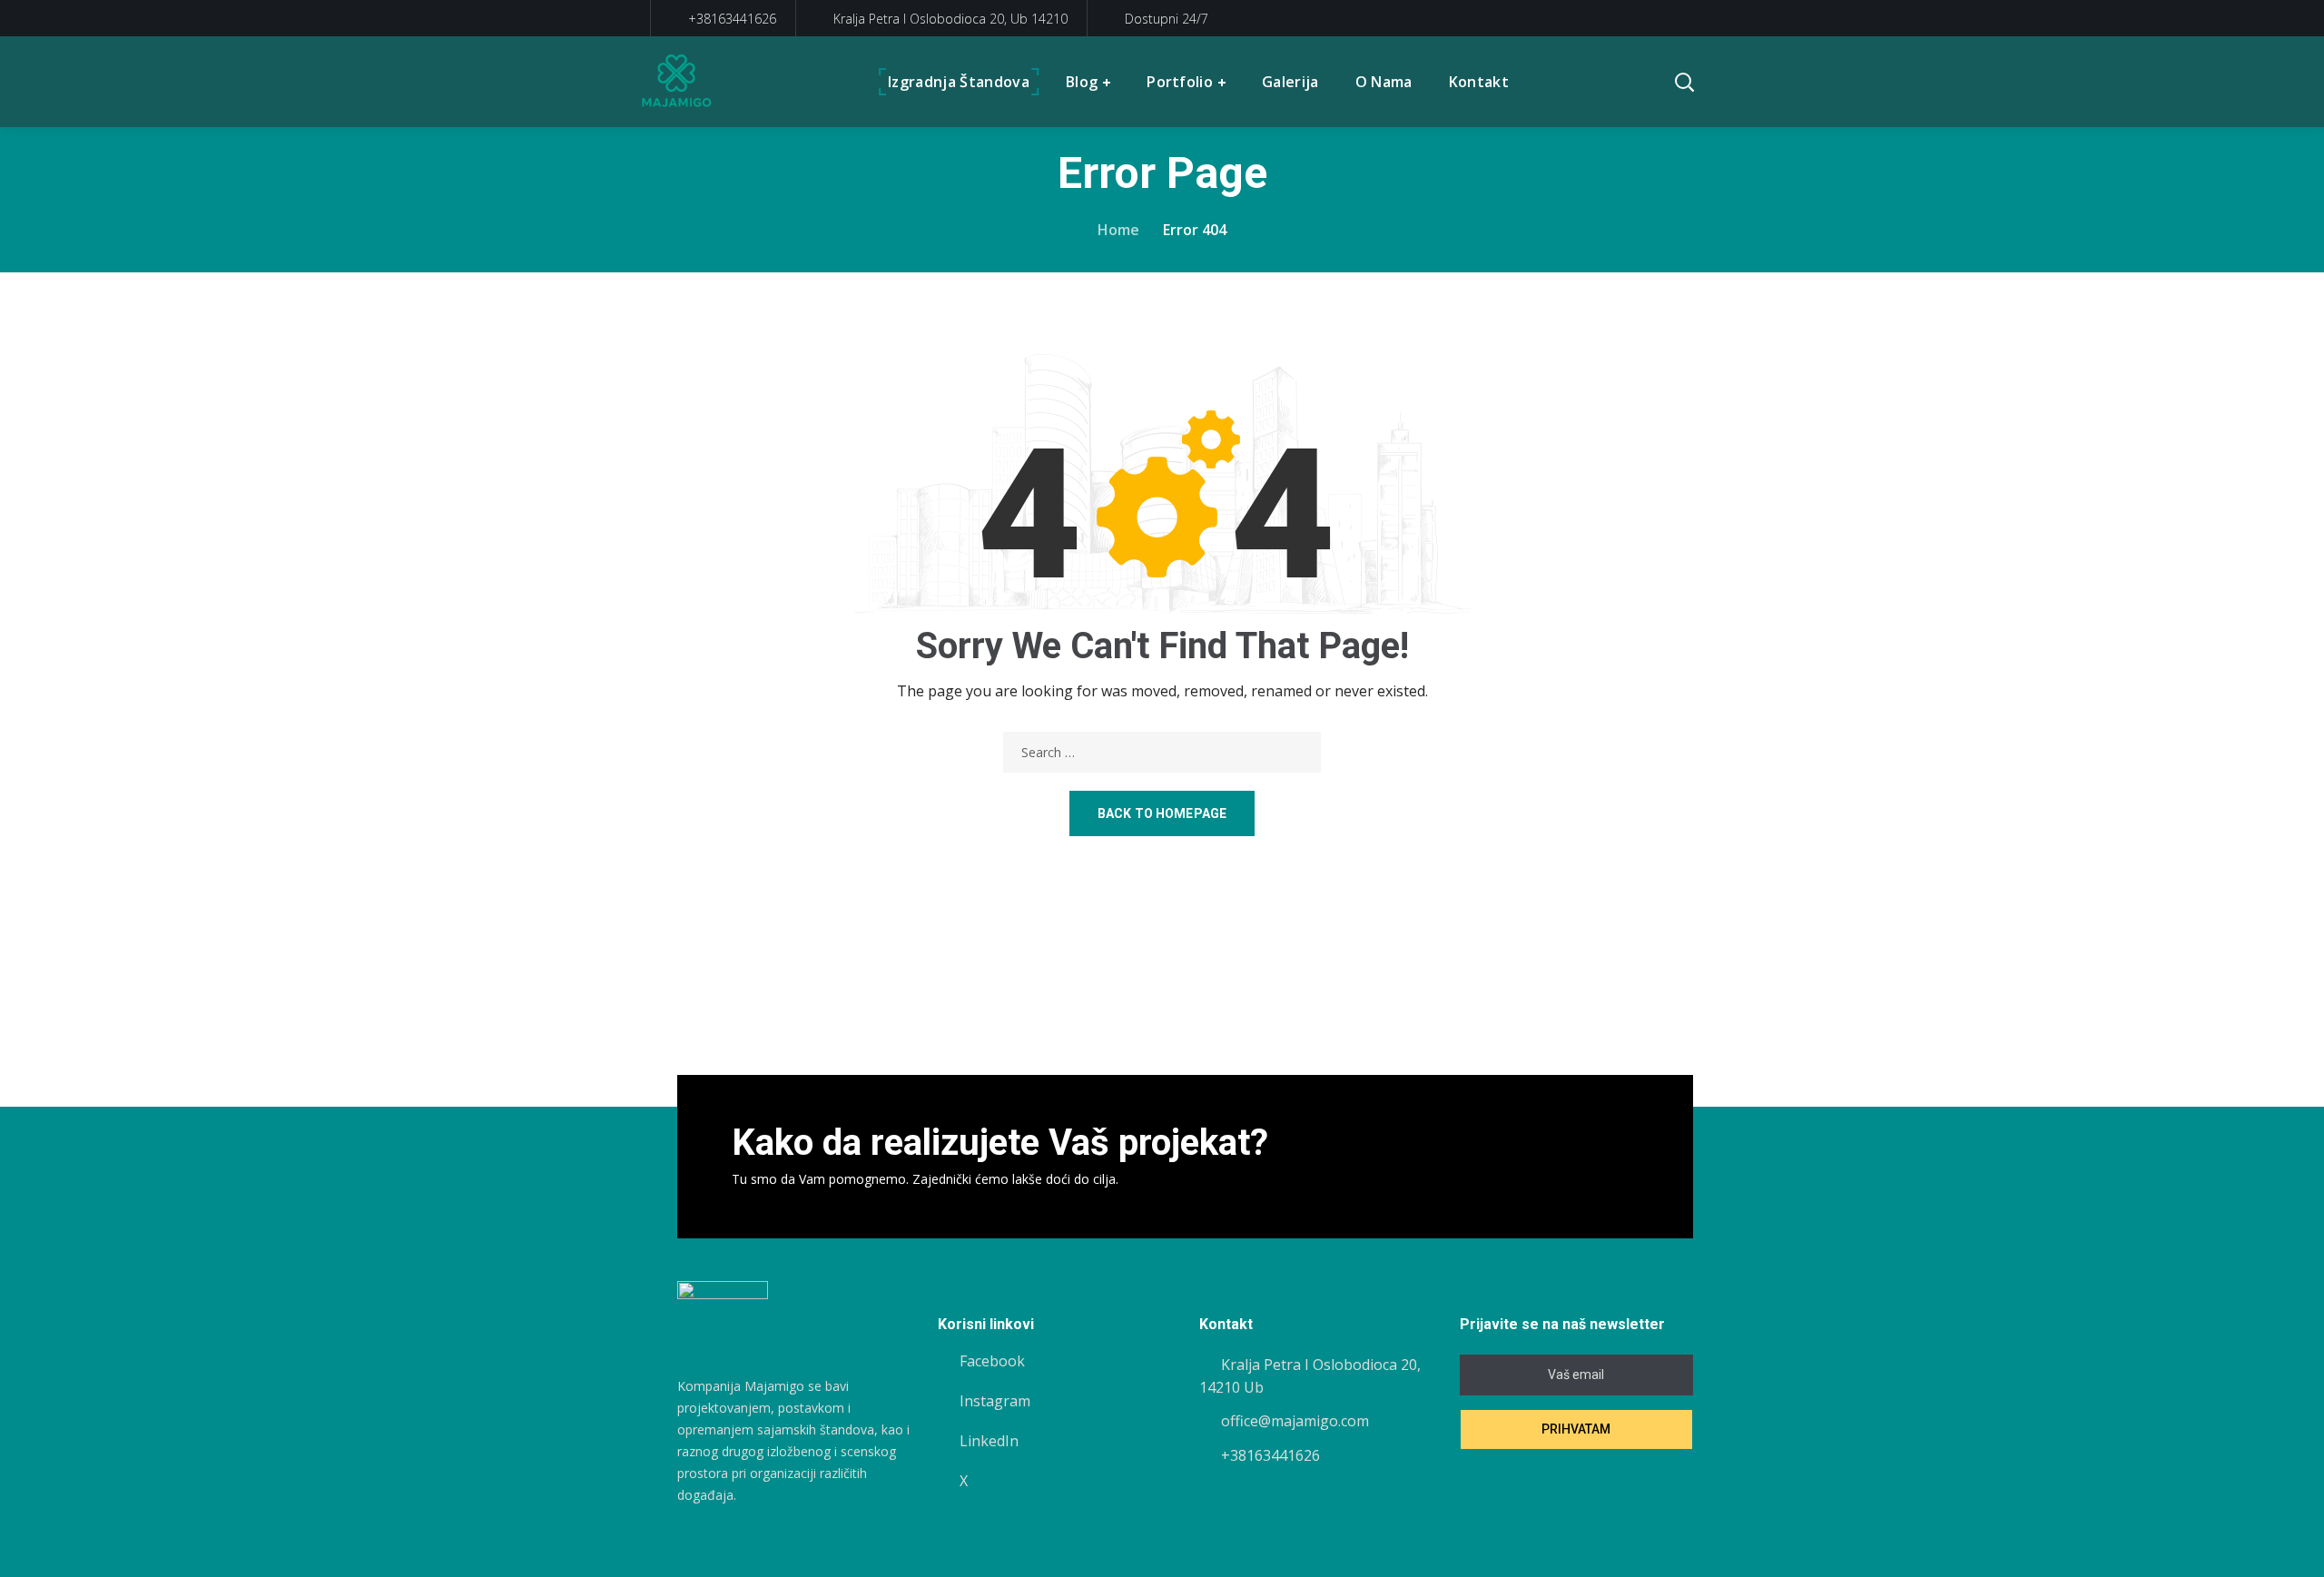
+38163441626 (730, 19)
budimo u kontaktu (1549, 1157)
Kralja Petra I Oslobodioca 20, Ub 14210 (950, 19)
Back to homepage (1162, 813)
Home (1118, 230)
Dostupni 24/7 (1167, 19)
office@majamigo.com (1295, 1421)
